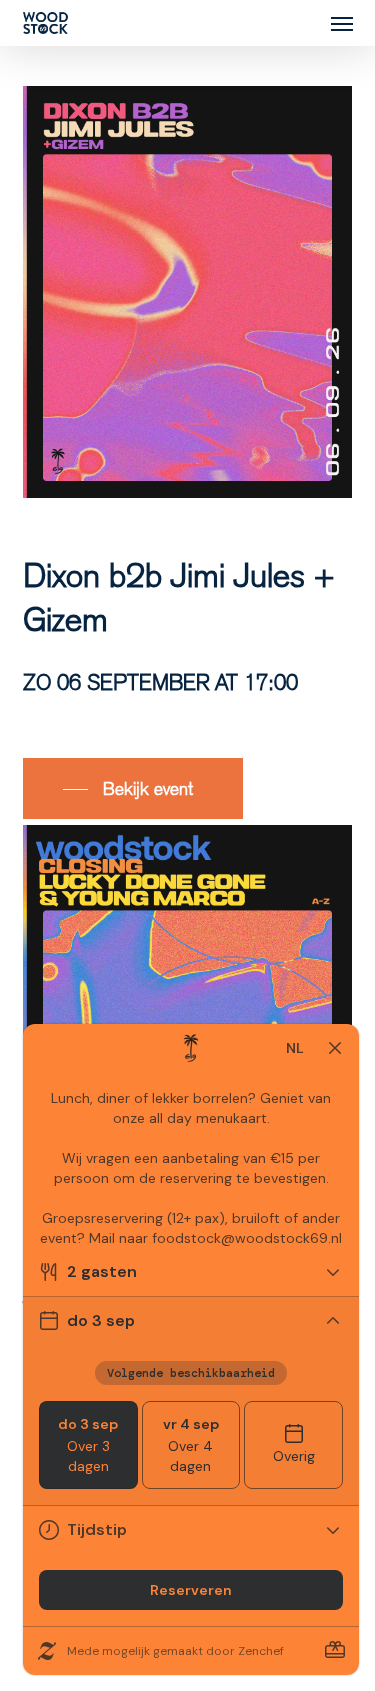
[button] (342, 23)
